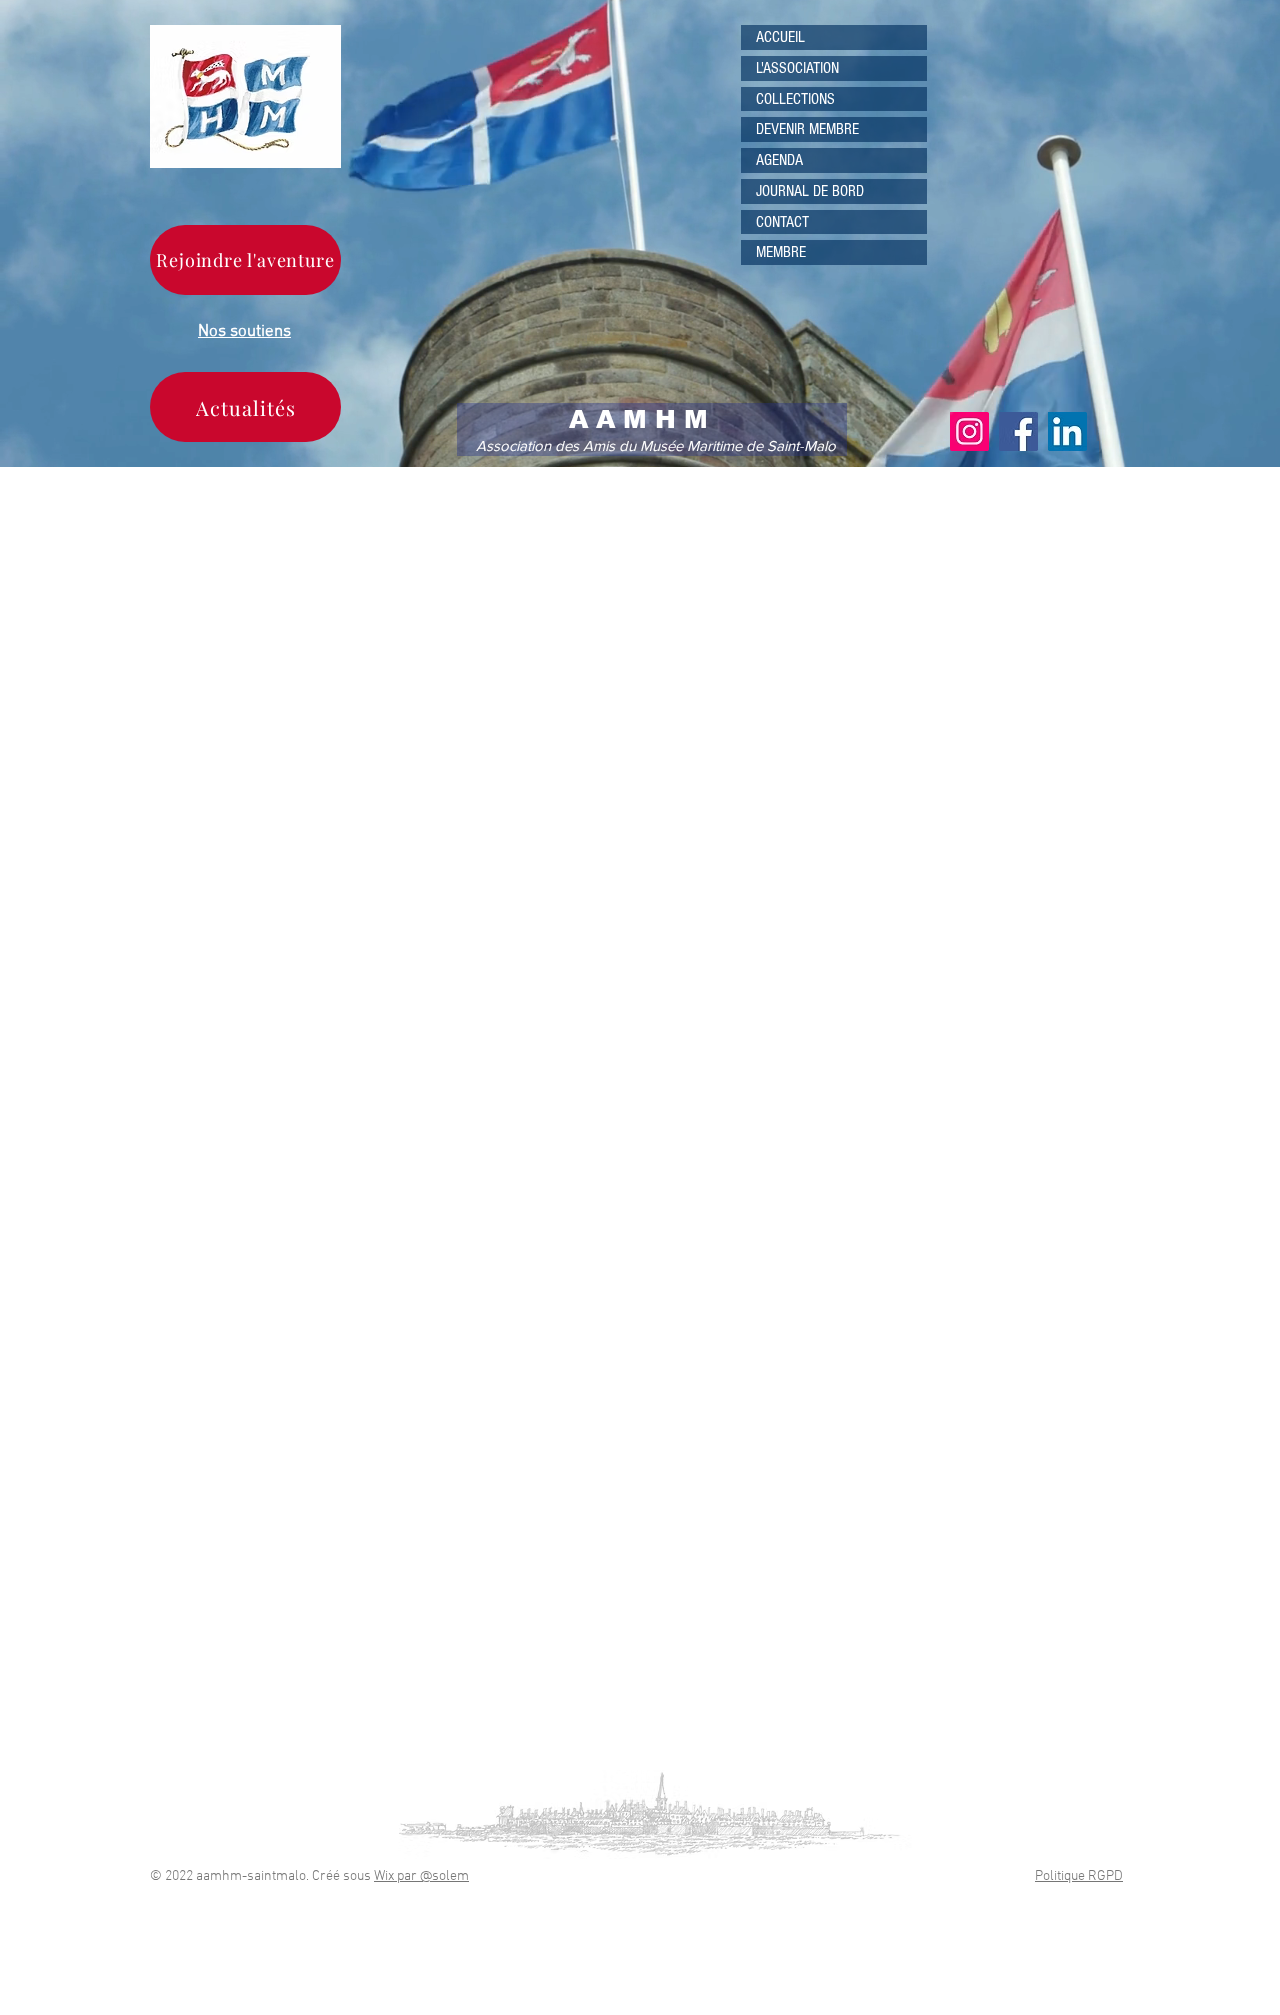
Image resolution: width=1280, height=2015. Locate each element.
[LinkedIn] (1067, 431)
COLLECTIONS (795, 99)
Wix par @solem (421, 1876)
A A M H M (638, 419)
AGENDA (779, 160)
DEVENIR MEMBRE (807, 129)
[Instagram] (969, 431)
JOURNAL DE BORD (810, 191)
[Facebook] (1018, 431)
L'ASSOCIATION (797, 68)
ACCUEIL (780, 37)
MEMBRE (781, 252)
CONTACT (782, 222)
